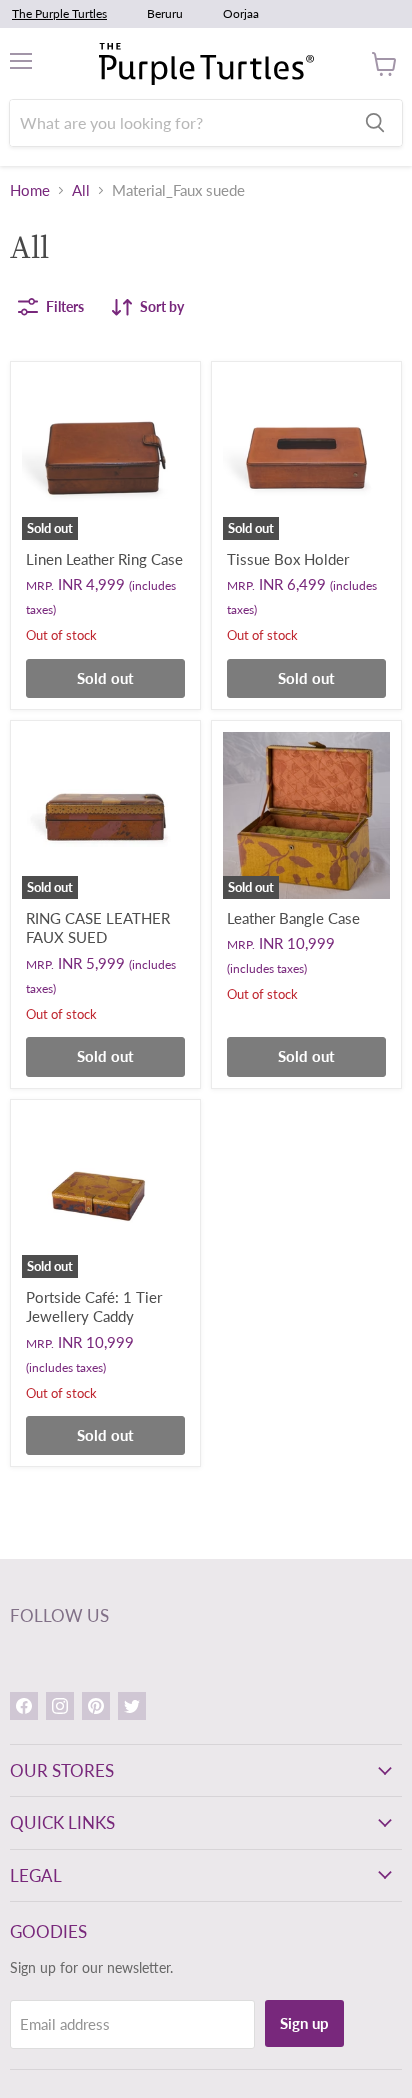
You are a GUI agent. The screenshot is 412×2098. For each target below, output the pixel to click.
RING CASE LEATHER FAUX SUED (98, 928)
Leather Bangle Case (293, 918)
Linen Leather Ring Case (104, 559)
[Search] (375, 123)
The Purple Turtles (59, 13)
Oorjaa (241, 13)
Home (30, 190)
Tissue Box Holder (288, 559)
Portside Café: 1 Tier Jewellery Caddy (94, 1307)
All (81, 190)
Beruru (165, 13)
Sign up (304, 2023)
